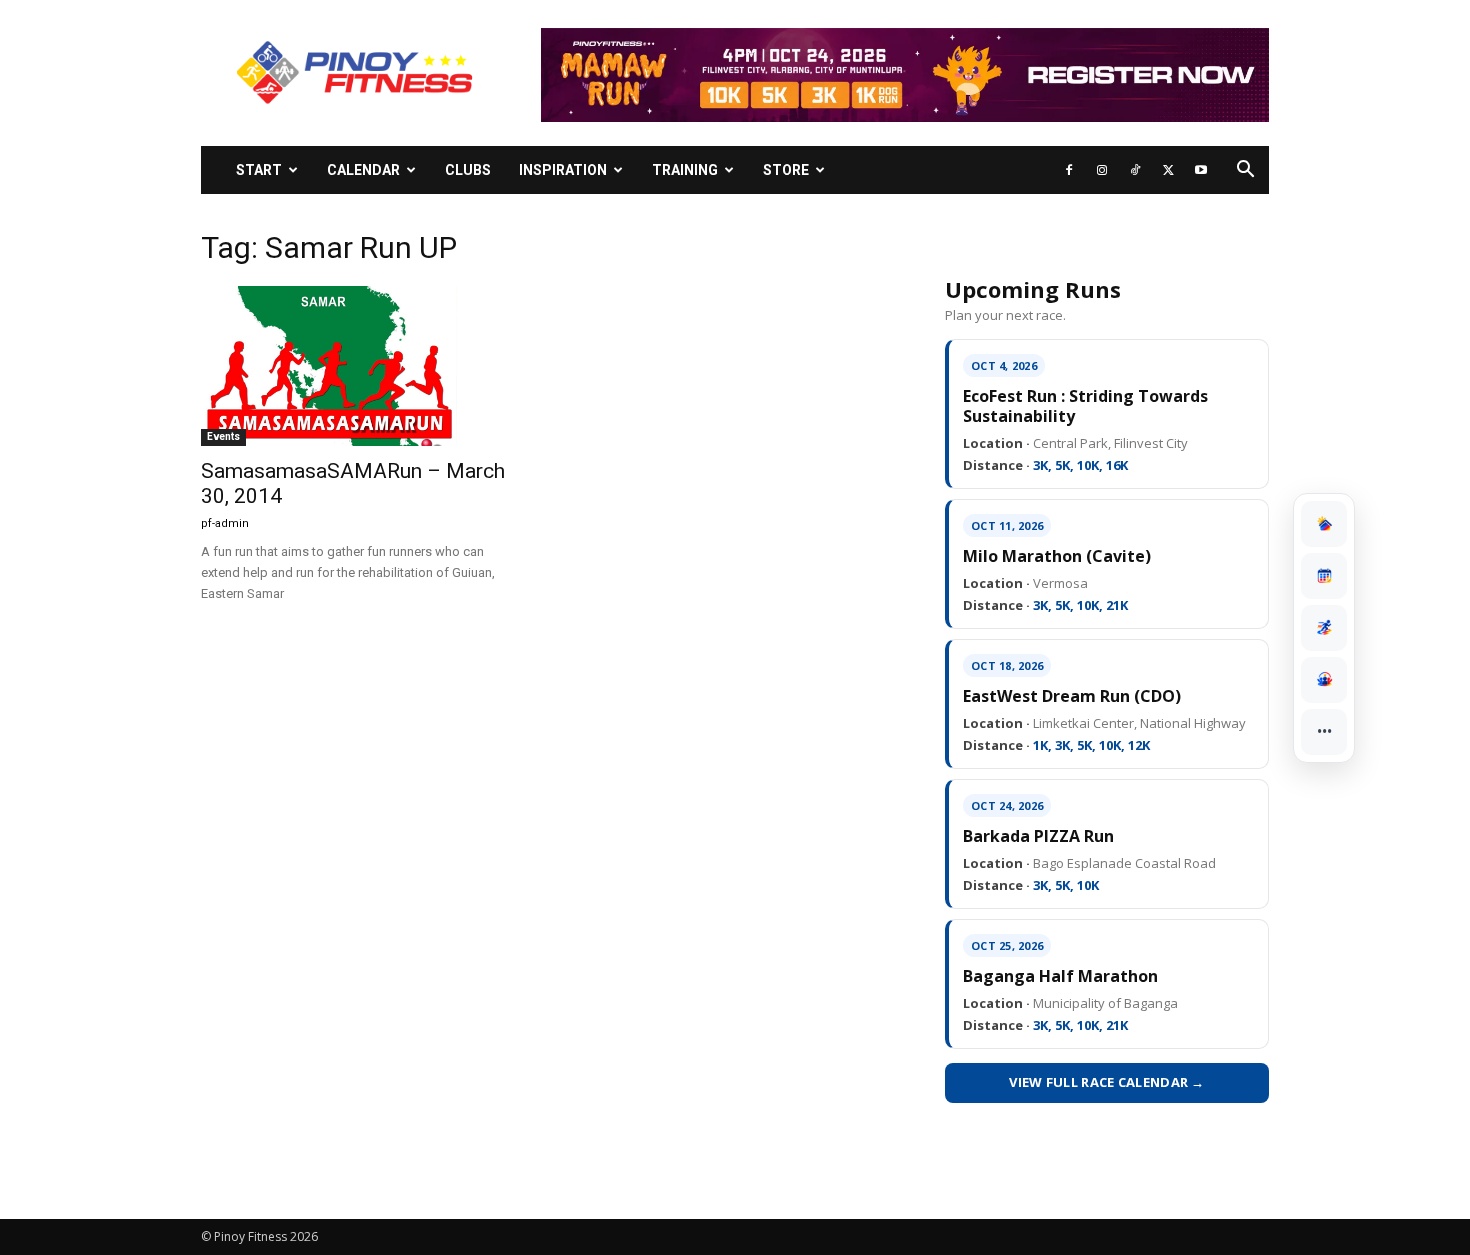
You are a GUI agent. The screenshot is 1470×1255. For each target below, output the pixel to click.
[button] (1245, 171)
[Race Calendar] (1324, 576)
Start (259, 170)
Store (786, 170)
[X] (1168, 170)
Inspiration (563, 170)
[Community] (1324, 680)
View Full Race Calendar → (1107, 1082)
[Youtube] (1201, 170)
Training (685, 170)
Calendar (363, 170)
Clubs (468, 170)
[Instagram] (1102, 170)
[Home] (1324, 524)
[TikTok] (1135, 170)
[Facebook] (1069, 170)
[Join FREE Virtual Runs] (1324, 628)
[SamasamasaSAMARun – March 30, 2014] (363, 366)
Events (223, 436)
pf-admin (225, 523)
